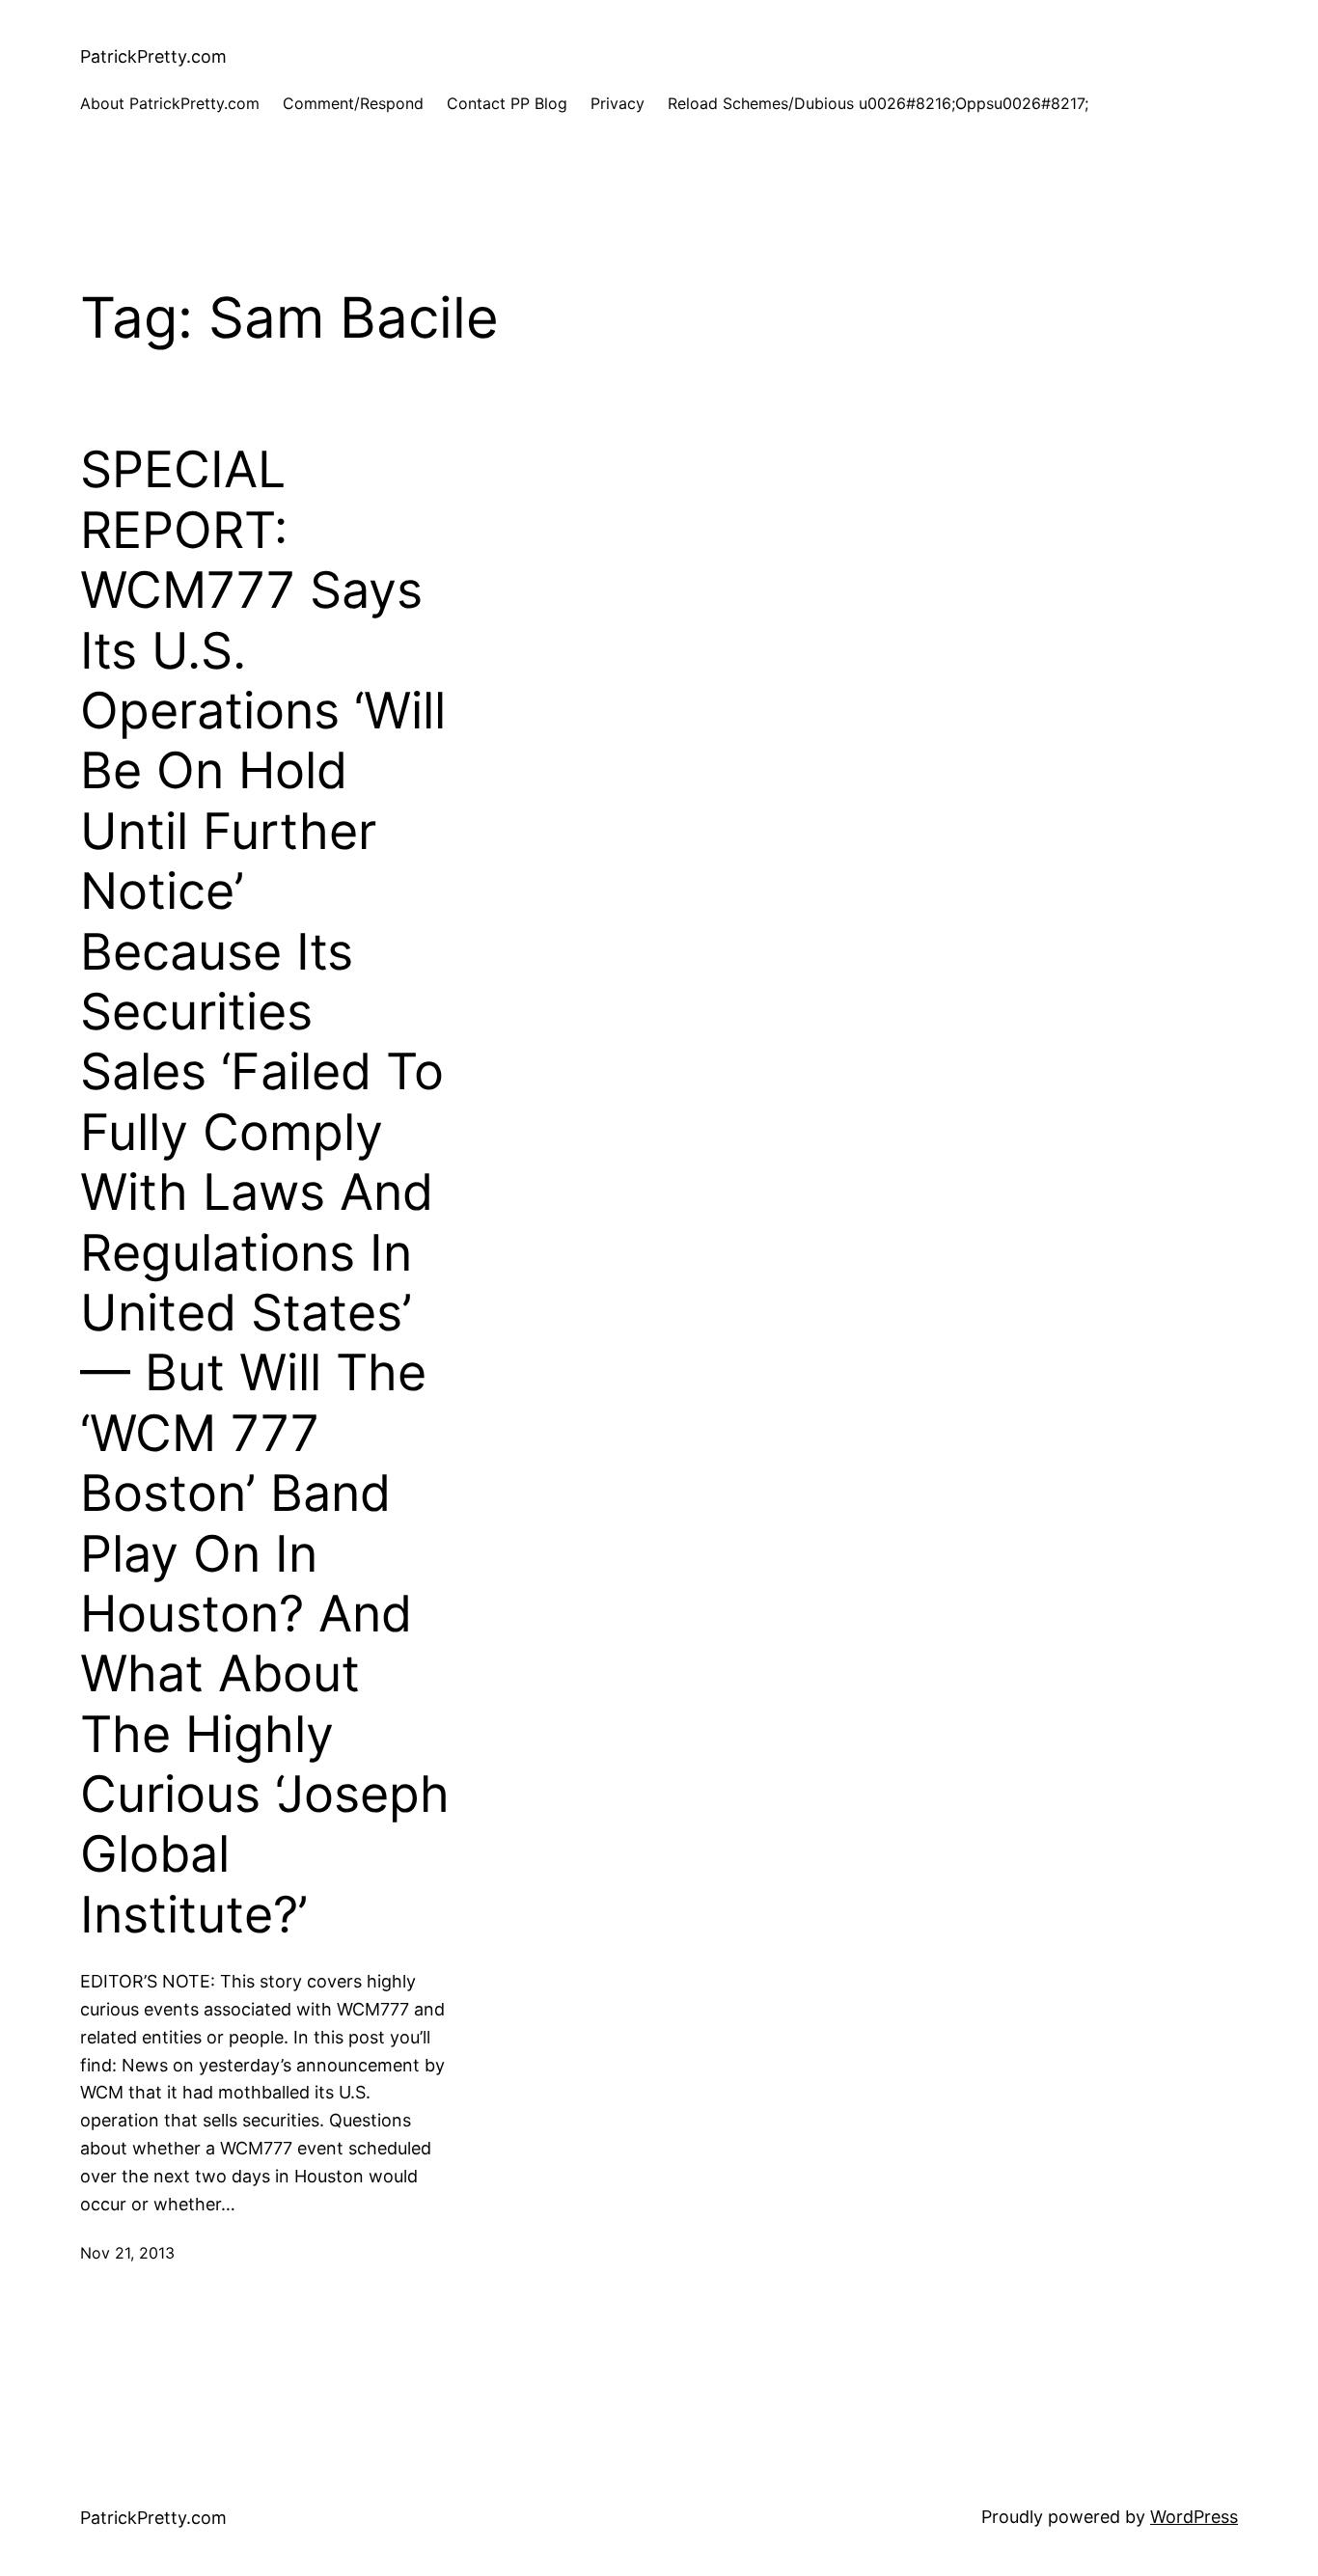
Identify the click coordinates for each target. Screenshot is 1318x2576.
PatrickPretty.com (153, 56)
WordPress (1194, 2517)
